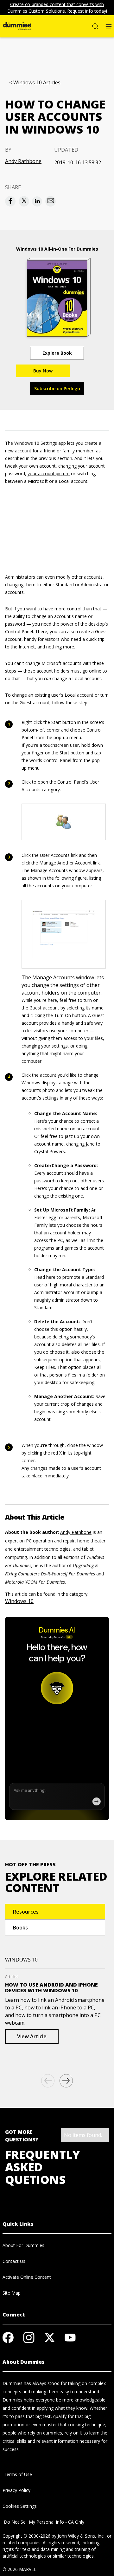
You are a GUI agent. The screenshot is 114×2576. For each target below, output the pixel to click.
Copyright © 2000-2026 (26, 2536)
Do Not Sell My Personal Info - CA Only (43, 2522)
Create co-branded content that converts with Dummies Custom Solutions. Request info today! (57, 8)
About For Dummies (23, 2245)
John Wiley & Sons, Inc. (81, 2536)
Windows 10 (19, 1601)
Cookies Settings (20, 2506)
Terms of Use (17, 2474)
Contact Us (14, 2261)
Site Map (12, 2293)
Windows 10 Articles (37, 83)
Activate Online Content (27, 2277)
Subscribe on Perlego (57, 388)
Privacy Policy (16, 2490)
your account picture (49, 473)
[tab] (55, 1912)
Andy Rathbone (23, 161)
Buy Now (43, 371)
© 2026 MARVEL (19, 2569)
